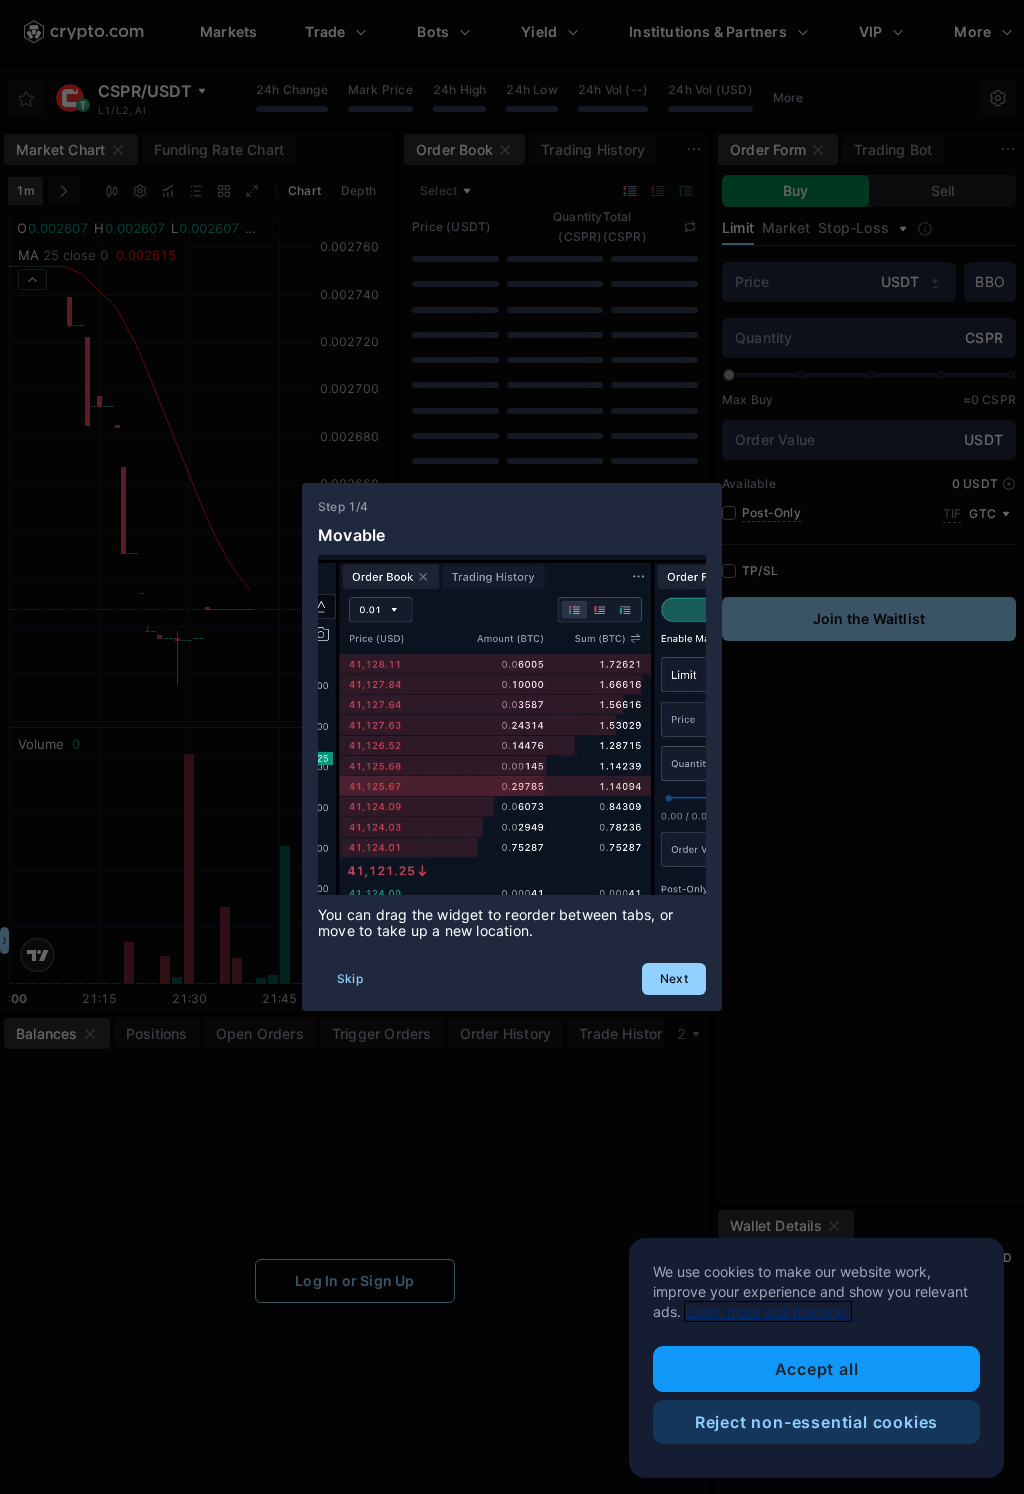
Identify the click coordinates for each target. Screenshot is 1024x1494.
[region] (816, 1358)
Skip (350, 978)
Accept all (817, 1369)
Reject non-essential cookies (816, 1422)
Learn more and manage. (768, 1311)
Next (674, 978)
